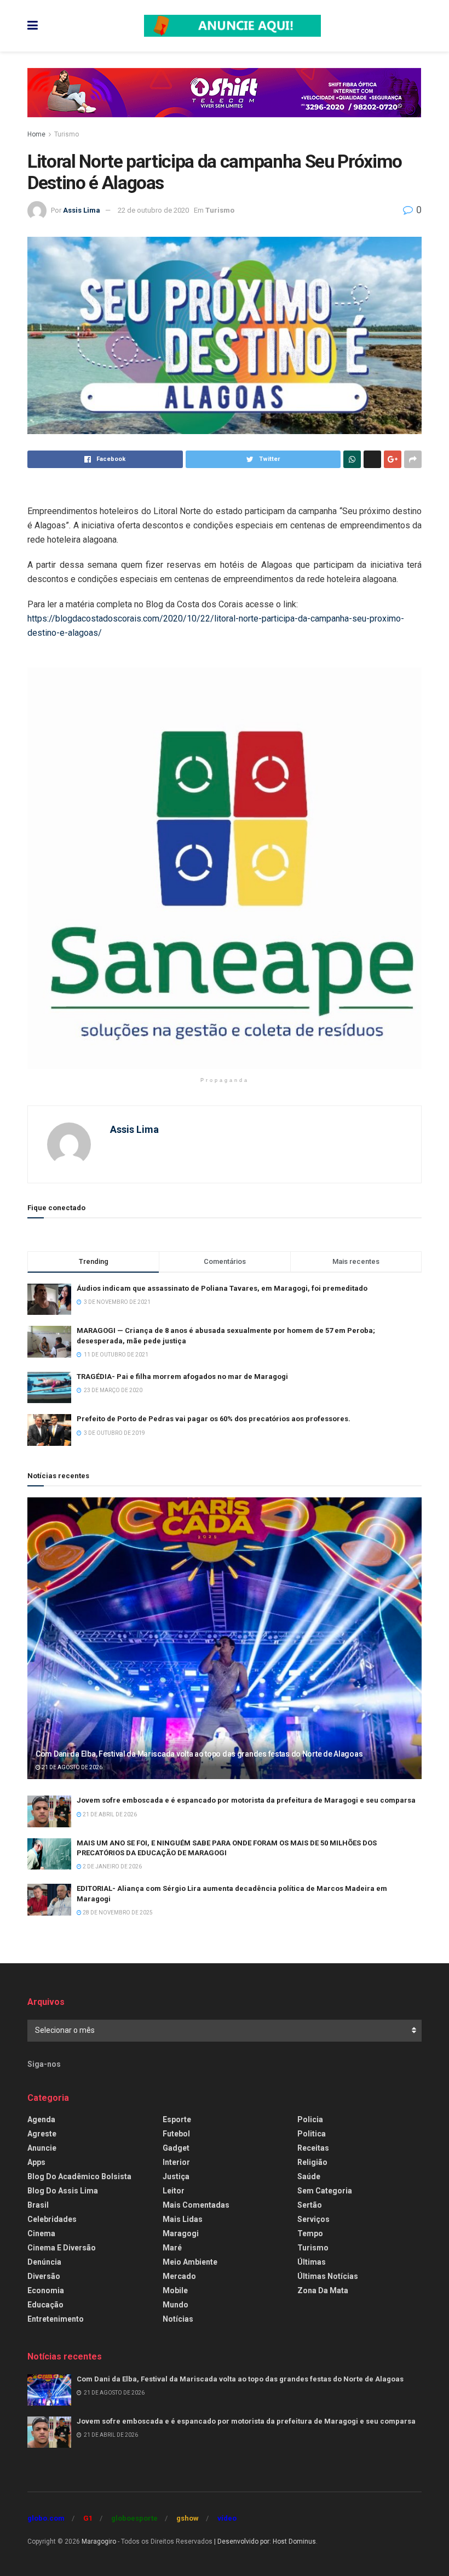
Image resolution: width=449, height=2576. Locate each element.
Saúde (309, 2176)
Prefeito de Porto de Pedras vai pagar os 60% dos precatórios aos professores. (214, 1419)
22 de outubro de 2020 (153, 210)
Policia (310, 2119)
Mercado (179, 2276)
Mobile (175, 2290)
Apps (36, 2162)
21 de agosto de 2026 (71, 1767)
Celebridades (52, 2219)
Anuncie (42, 2148)
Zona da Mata (323, 2290)
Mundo (175, 2305)
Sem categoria (325, 2191)
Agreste (42, 2134)
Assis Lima (82, 210)
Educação (45, 2305)
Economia (46, 2290)
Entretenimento (56, 2319)
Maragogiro (99, 2541)
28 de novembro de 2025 (117, 1913)
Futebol (176, 2134)
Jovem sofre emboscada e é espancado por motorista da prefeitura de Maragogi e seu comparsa (246, 1800)
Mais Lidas (183, 2219)
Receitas (313, 2148)
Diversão (44, 2276)
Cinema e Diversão (62, 2248)
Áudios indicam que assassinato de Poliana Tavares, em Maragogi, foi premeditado (222, 1288)
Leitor (174, 2191)
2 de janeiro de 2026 (112, 1867)
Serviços (313, 2219)
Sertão (310, 2205)
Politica (312, 2134)
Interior (176, 2162)
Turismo (67, 134)
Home (36, 134)
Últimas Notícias (328, 2276)
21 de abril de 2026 (109, 1814)
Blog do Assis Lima (63, 2191)
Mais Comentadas (196, 2205)
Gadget (176, 2148)
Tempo (310, 2233)
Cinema (41, 2233)
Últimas (312, 2262)
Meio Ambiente (190, 2262)
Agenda (41, 2119)
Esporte (177, 2119)
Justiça (176, 2176)
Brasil (38, 2205)
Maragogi (181, 2233)
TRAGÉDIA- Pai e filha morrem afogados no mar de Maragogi (182, 1377)
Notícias (178, 2319)
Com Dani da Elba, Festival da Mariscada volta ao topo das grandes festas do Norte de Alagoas (199, 1754)
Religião (312, 2162)
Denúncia (44, 2262)
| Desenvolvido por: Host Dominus (265, 2541)
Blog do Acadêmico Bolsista (79, 2176)
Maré (172, 2248)
